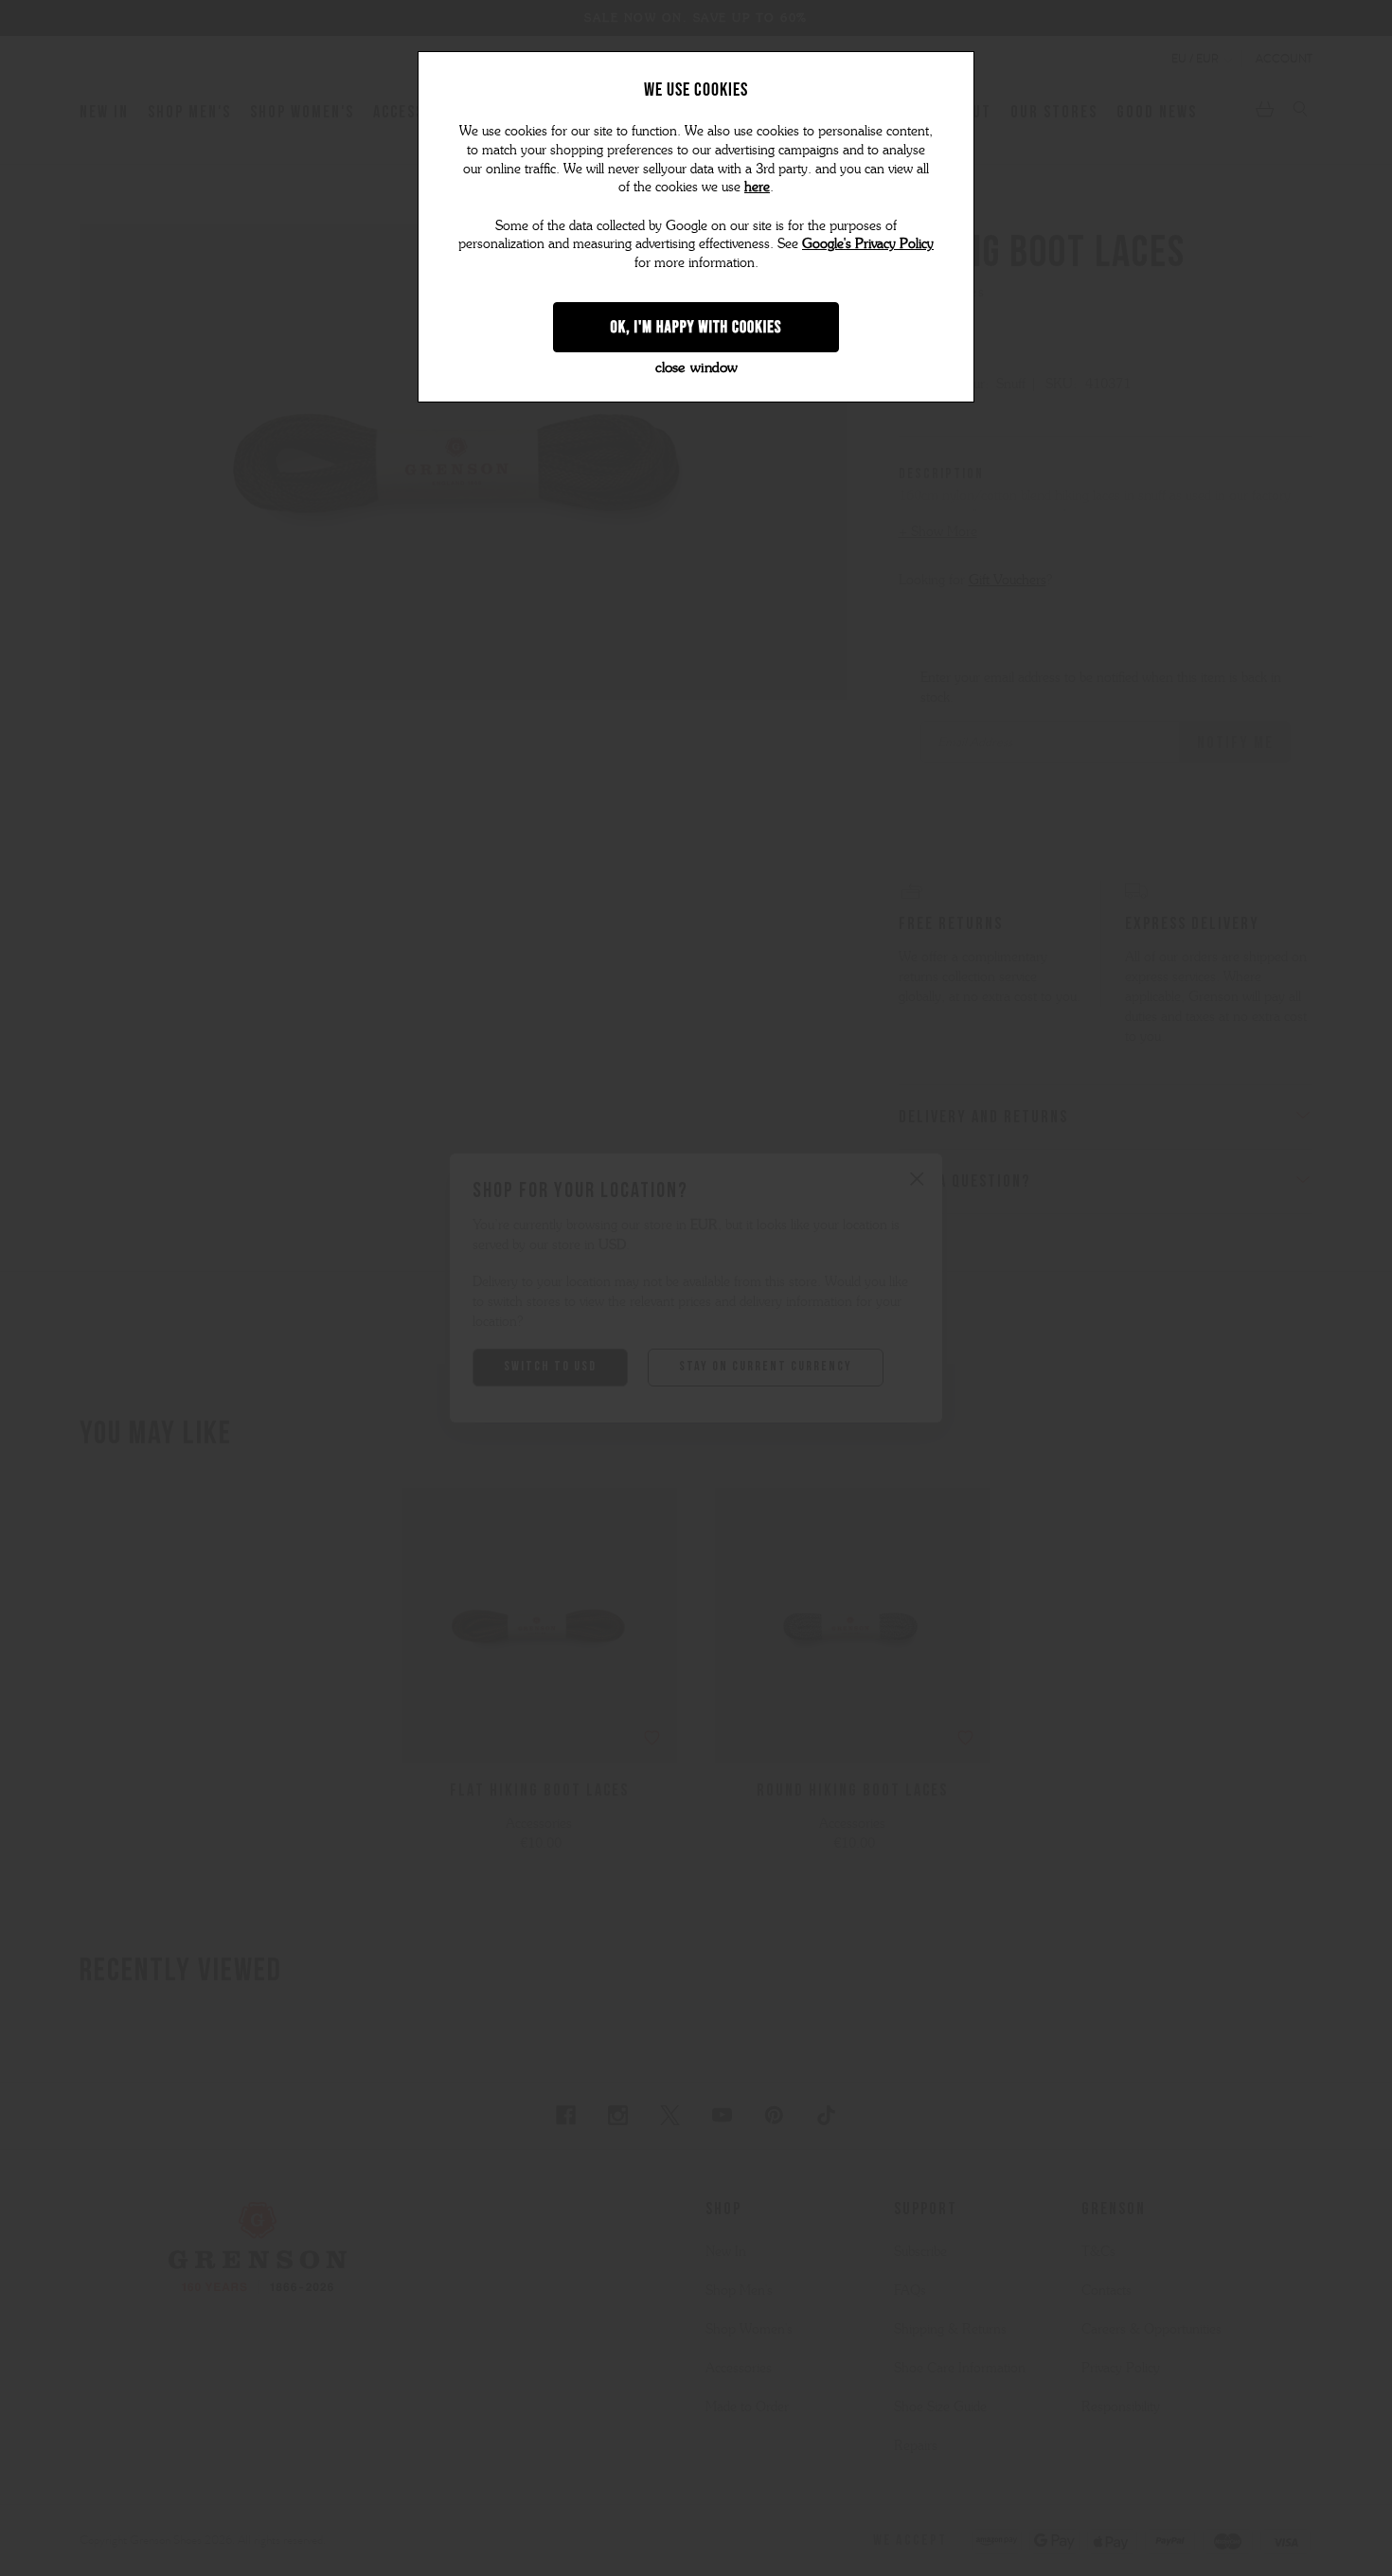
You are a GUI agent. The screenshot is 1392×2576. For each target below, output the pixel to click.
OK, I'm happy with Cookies (696, 327)
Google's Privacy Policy (868, 244)
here (757, 187)
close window (696, 367)
